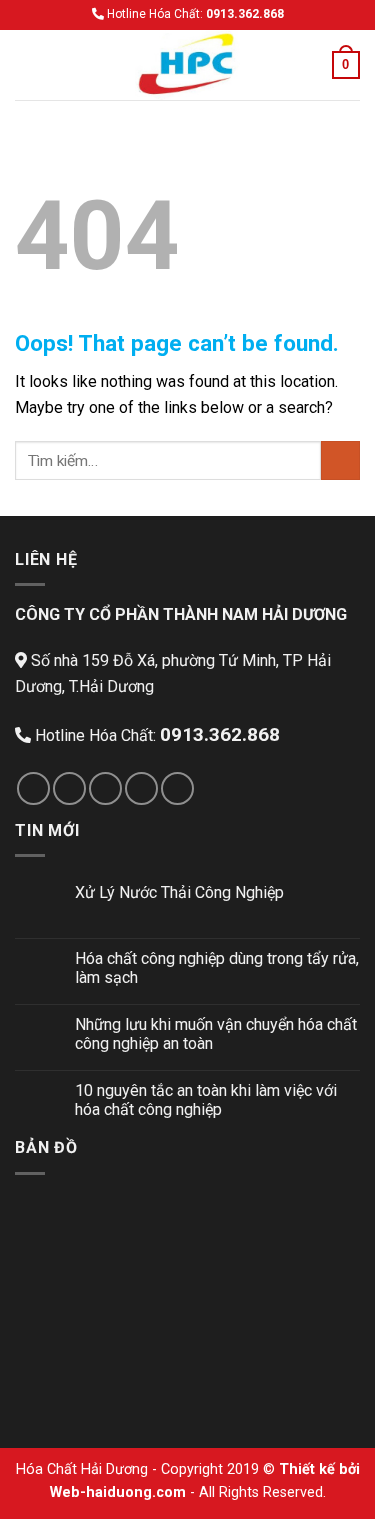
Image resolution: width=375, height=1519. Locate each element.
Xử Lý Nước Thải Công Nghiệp (179, 892)
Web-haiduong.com (118, 1492)
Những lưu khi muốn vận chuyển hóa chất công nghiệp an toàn (216, 1034)
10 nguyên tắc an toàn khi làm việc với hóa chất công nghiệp (206, 1100)
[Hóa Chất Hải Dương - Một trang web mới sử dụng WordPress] (188, 65)
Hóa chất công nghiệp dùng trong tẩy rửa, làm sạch (217, 968)
